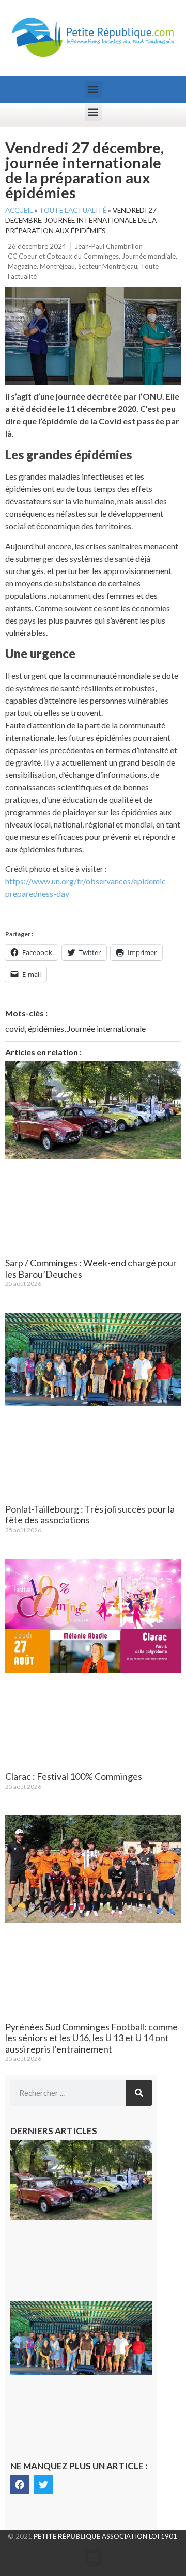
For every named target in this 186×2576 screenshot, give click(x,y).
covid (15, 1029)
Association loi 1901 (105, 2536)
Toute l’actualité (73, 210)
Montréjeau (57, 266)
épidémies (46, 1029)
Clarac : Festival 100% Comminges (74, 1776)
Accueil (19, 210)
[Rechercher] (139, 2093)
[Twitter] (43, 2485)
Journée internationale (106, 1029)
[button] (93, 90)
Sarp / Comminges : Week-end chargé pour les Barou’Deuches (91, 1268)
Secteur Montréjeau (108, 266)
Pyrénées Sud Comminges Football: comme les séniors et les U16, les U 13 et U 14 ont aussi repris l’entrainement (91, 2038)
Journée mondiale (149, 256)
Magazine (22, 266)
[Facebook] (20, 2485)
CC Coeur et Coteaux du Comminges (63, 256)
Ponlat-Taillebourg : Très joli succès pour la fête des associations (90, 1515)
